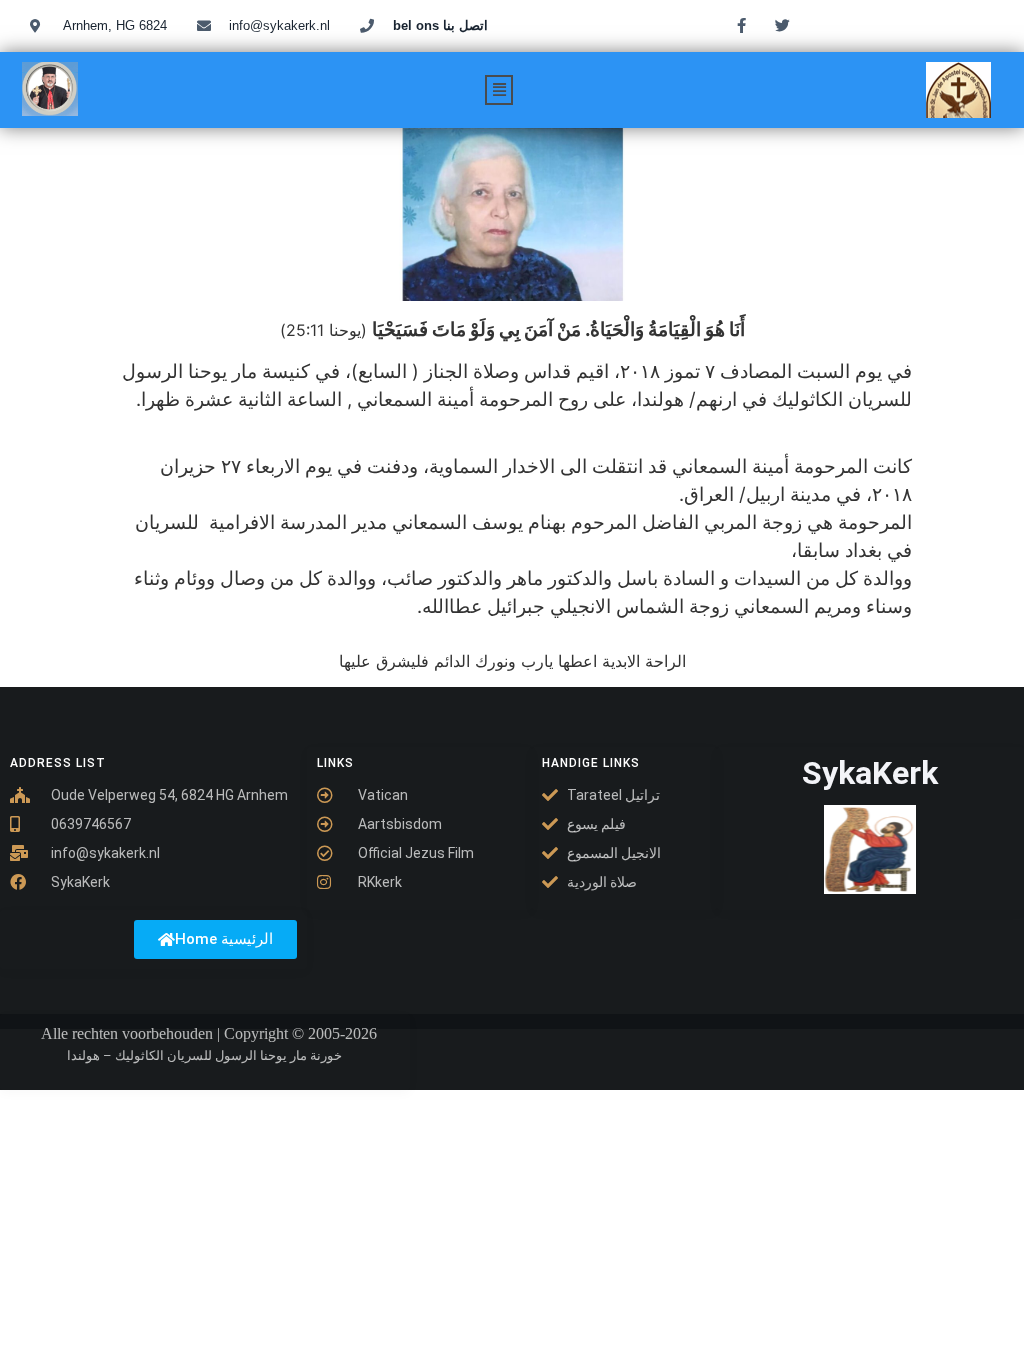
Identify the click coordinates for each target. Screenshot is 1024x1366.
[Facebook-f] (741, 25)
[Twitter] (782, 25)
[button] (499, 90)
